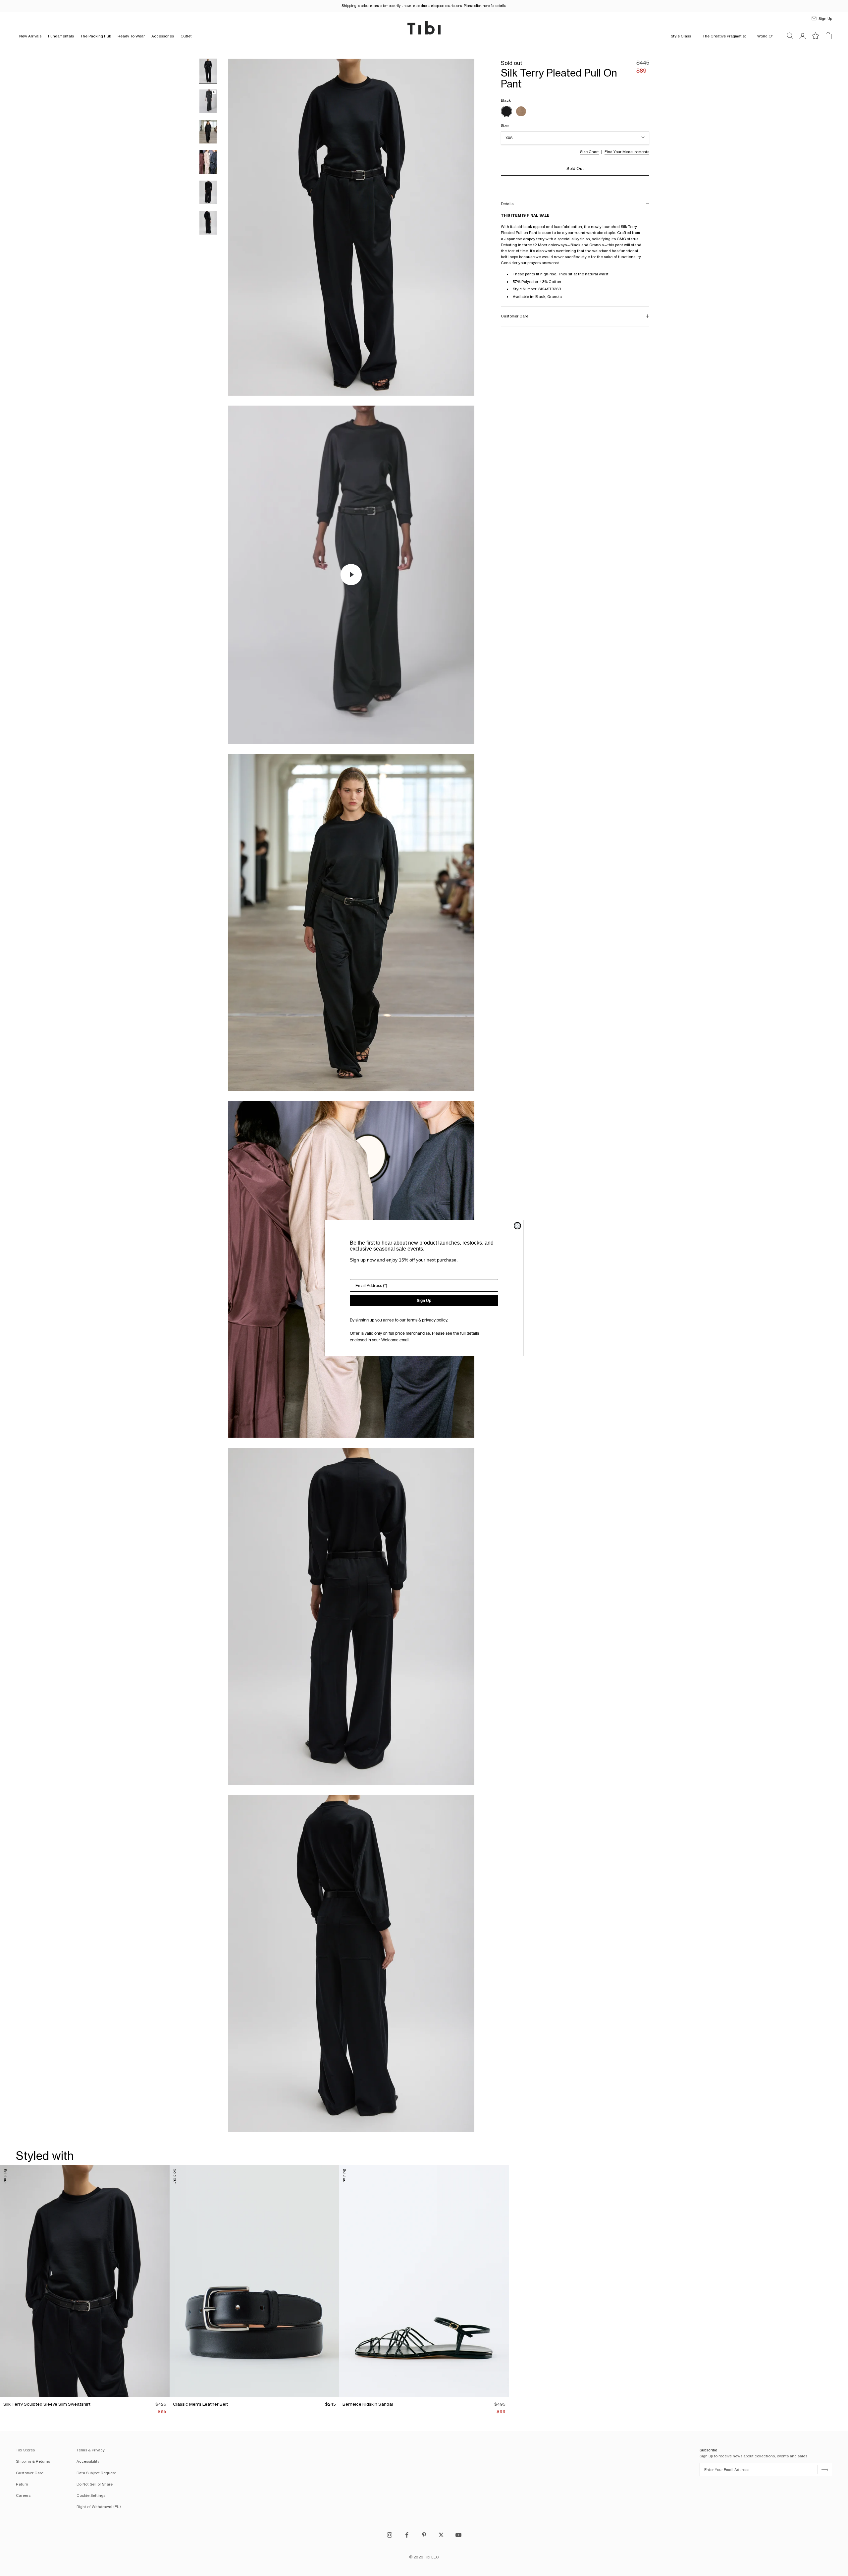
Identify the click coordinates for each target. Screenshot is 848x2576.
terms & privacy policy (427, 1320)
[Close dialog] (517, 1226)
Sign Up (424, 1301)
